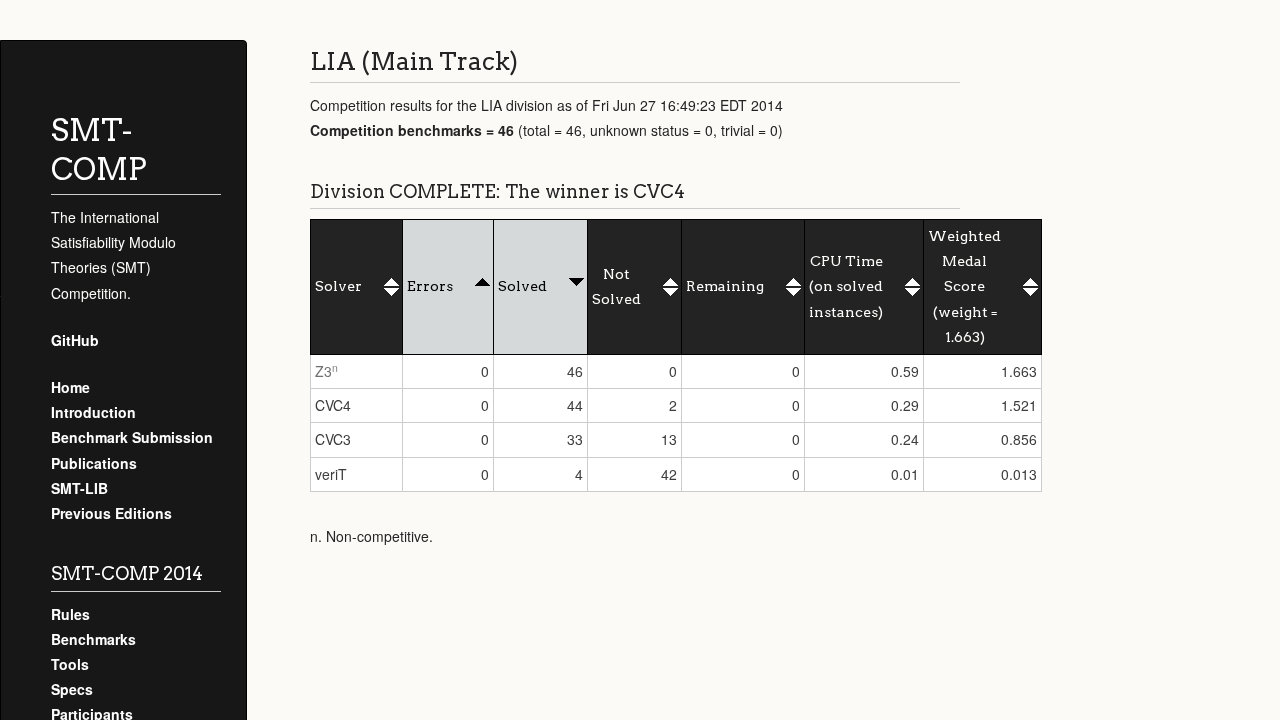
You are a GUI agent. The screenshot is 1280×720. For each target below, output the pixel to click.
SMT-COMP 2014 (127, 573)
